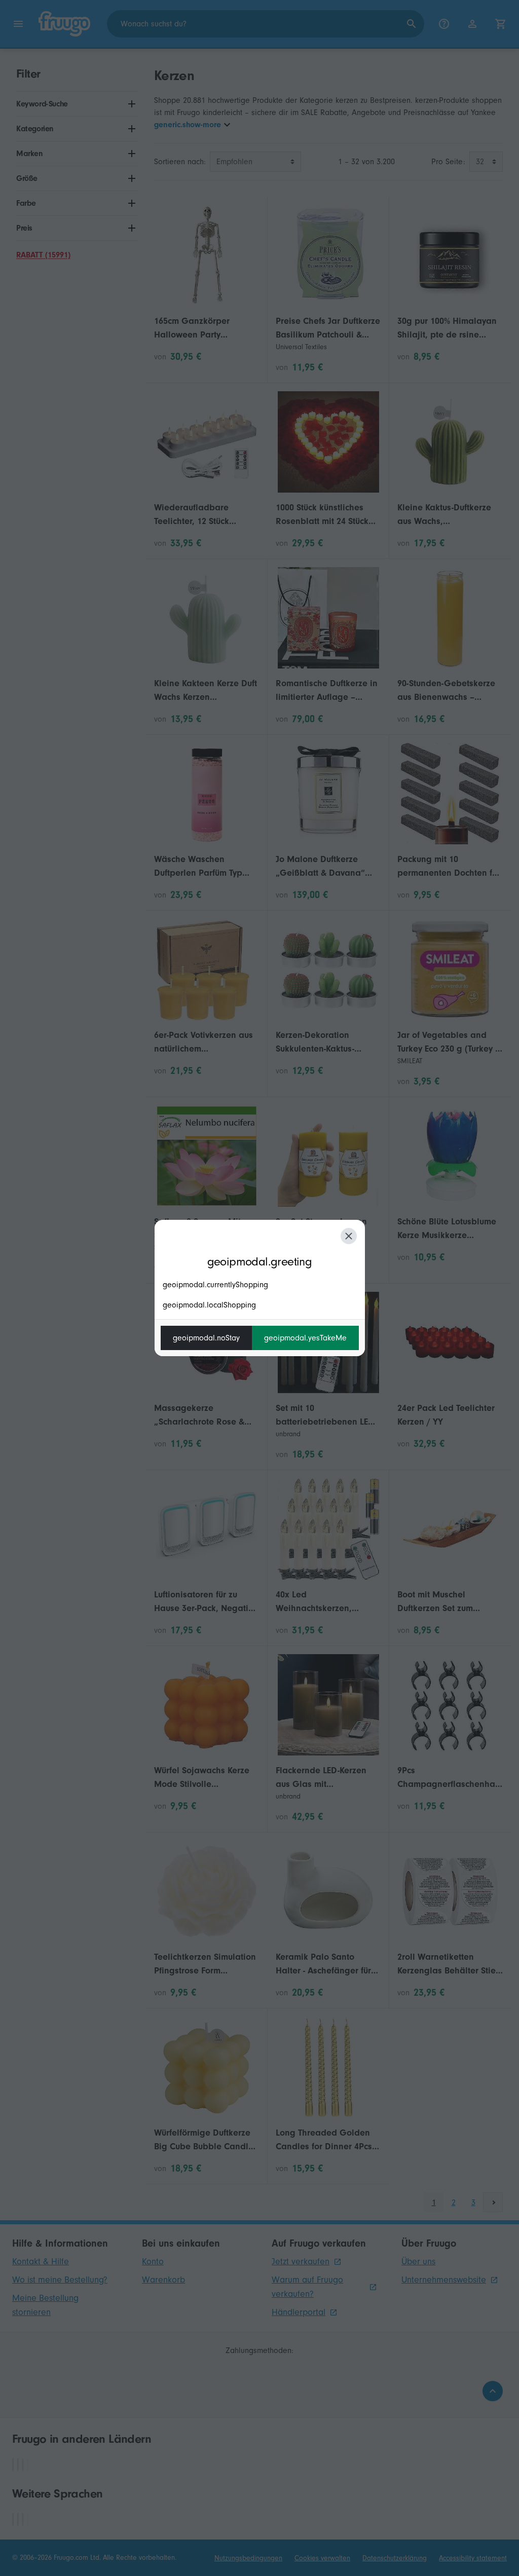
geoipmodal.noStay (206, 1338)
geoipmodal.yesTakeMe (305, 1338)
